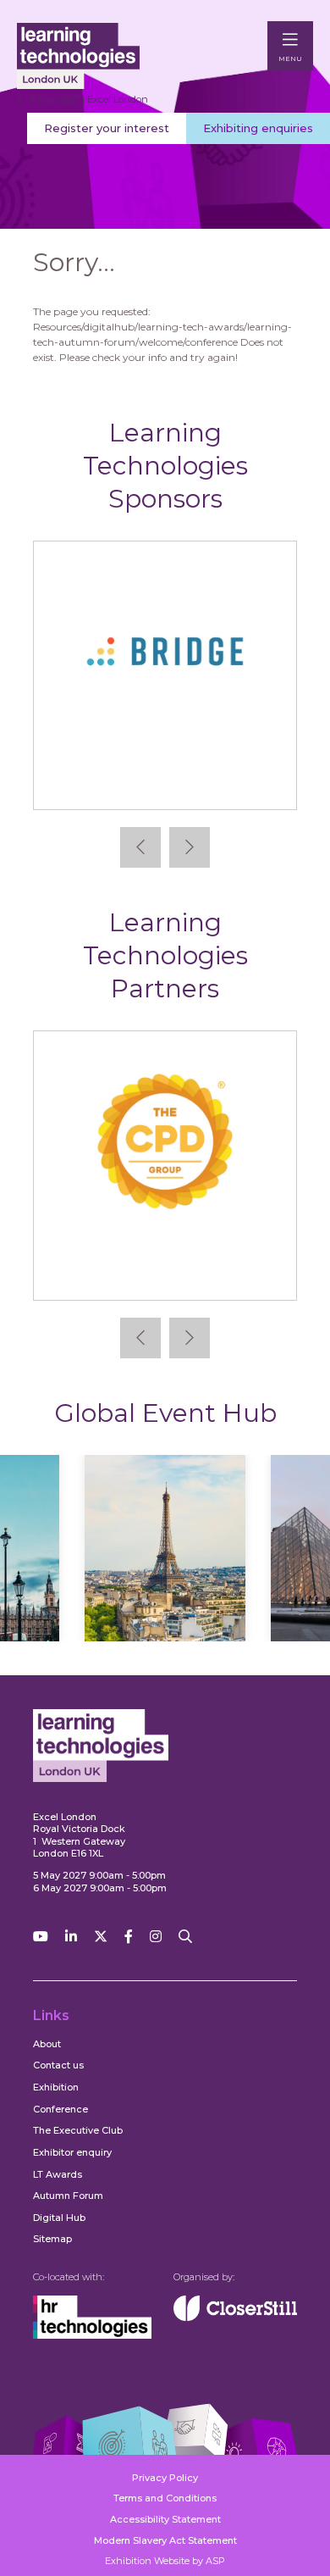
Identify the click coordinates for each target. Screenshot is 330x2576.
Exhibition (56, 2087)
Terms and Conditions (165, 2498)
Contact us (58, 2065)
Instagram (156, 1937)
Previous (140, 847)
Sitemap (52, 2239)
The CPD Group (165, 1273)
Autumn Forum (68, 2196)
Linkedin (71, 1937)
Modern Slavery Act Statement (165, 2540)
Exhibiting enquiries (258, 128)
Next (190, 847)
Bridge (165, 783)
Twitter (101, 1937)
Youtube (41, 1937)
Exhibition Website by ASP (165, 2561)
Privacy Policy (165, 2478)
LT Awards (58, 2174)
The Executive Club (78, 2130)
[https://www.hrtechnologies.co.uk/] (92, 2335)
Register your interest (107, 128)
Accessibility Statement (165, 2519)
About (47, 2044)
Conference (60, 2109)
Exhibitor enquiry (72, 2152)
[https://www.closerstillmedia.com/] (235, 2318)
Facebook (129, 1937)
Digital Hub (59, 2218)
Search (185, 1937)
